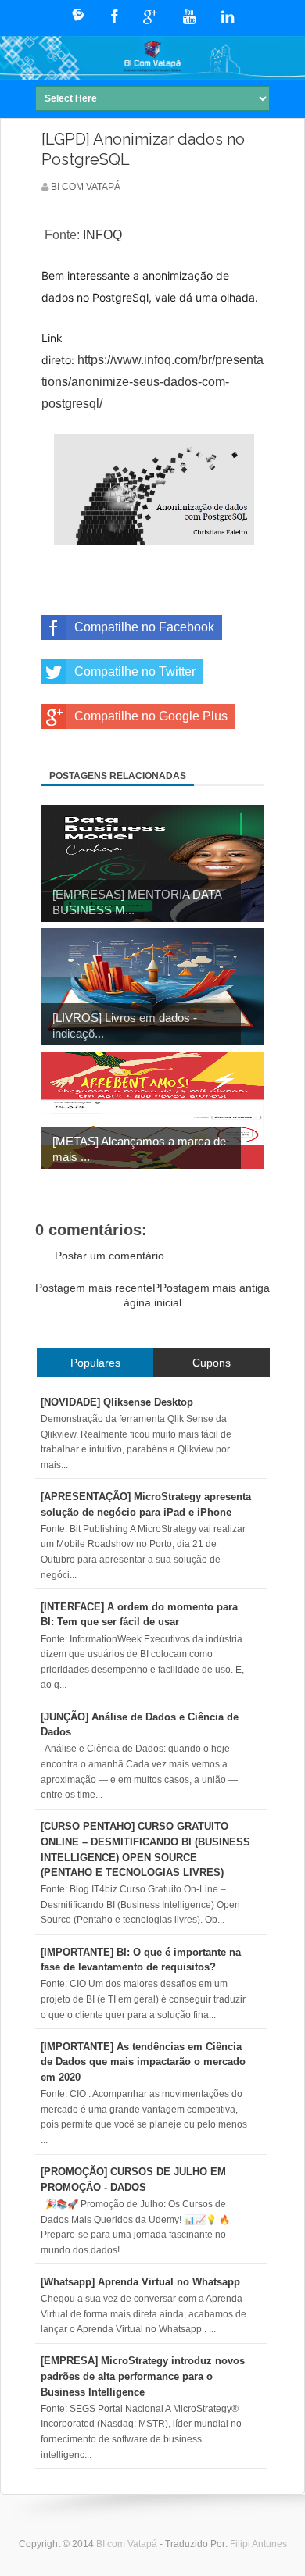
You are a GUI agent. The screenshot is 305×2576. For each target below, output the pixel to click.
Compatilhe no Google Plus (151, 716)
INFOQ (102, 235)
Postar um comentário (109, 1256)
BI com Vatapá (128, 2544)
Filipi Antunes (258, 2544)
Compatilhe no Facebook (144, 627)
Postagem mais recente (94, 1288)
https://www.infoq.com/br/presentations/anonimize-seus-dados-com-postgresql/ (152, 382)
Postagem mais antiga (215, 1288)
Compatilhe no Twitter (135, 672)
